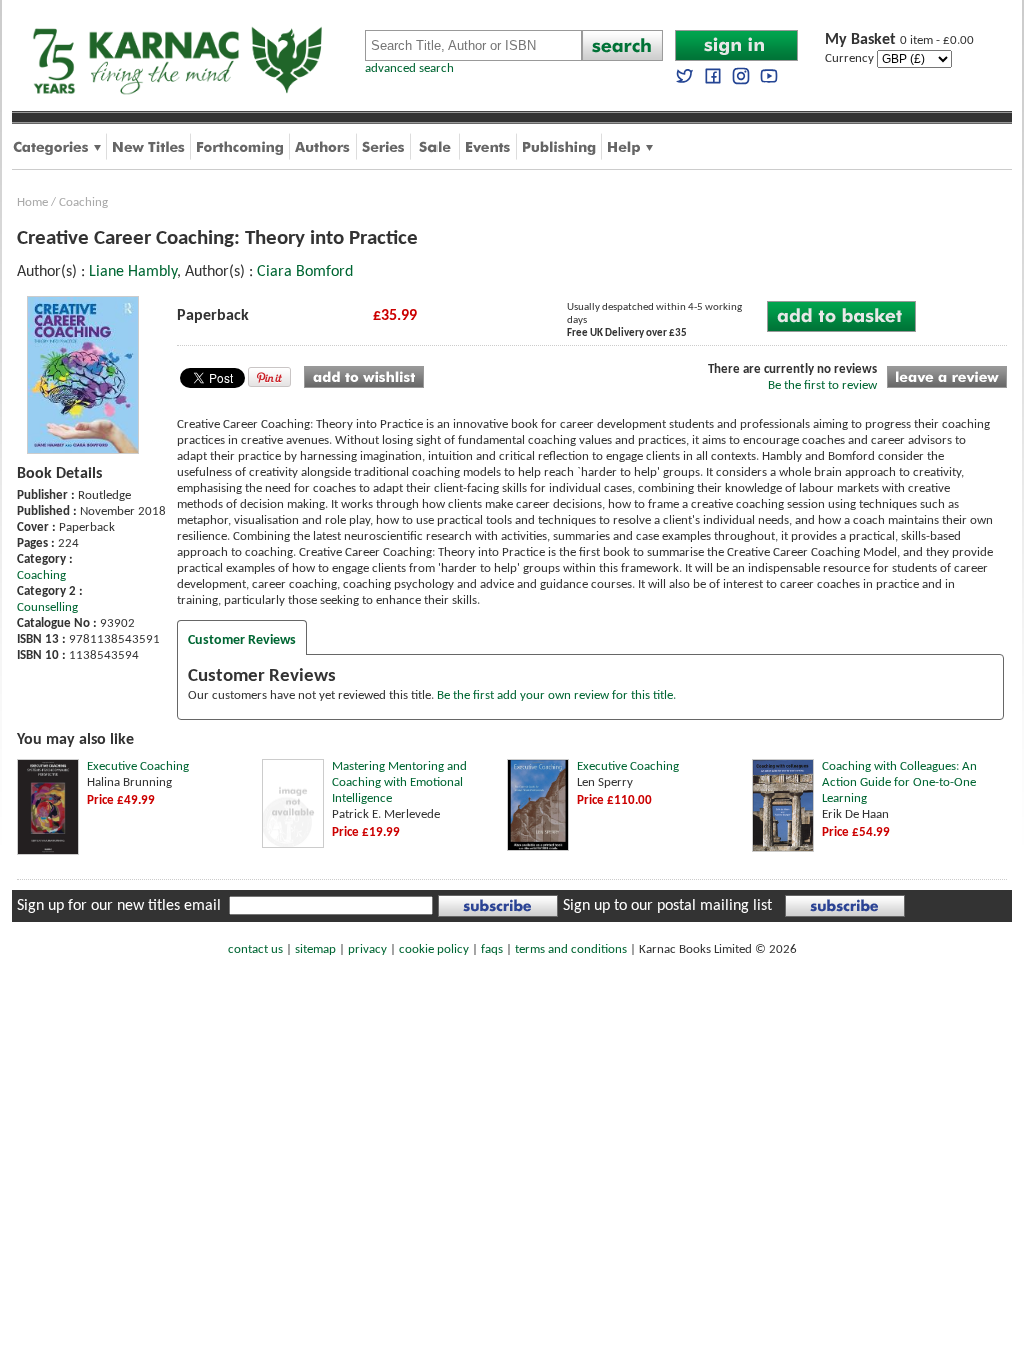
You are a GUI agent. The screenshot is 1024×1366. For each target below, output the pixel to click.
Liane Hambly (133, 272)
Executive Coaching (138, 766)
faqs (492, 949)
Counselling (47, 607)
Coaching (83, 202)
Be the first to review (822, 385)
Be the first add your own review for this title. (556, 695)
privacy (367, 949)
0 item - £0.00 (899, 40)
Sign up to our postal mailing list (667, 906)
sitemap (315, 949)
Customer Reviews (242, 640)
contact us (255, 949)
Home (32, 202)
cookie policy (434, 949)
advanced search (409, 68)
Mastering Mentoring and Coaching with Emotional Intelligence (399, 782)
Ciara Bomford (305, 272)
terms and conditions (571, 949)
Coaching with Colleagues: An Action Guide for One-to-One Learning (899, 782)
